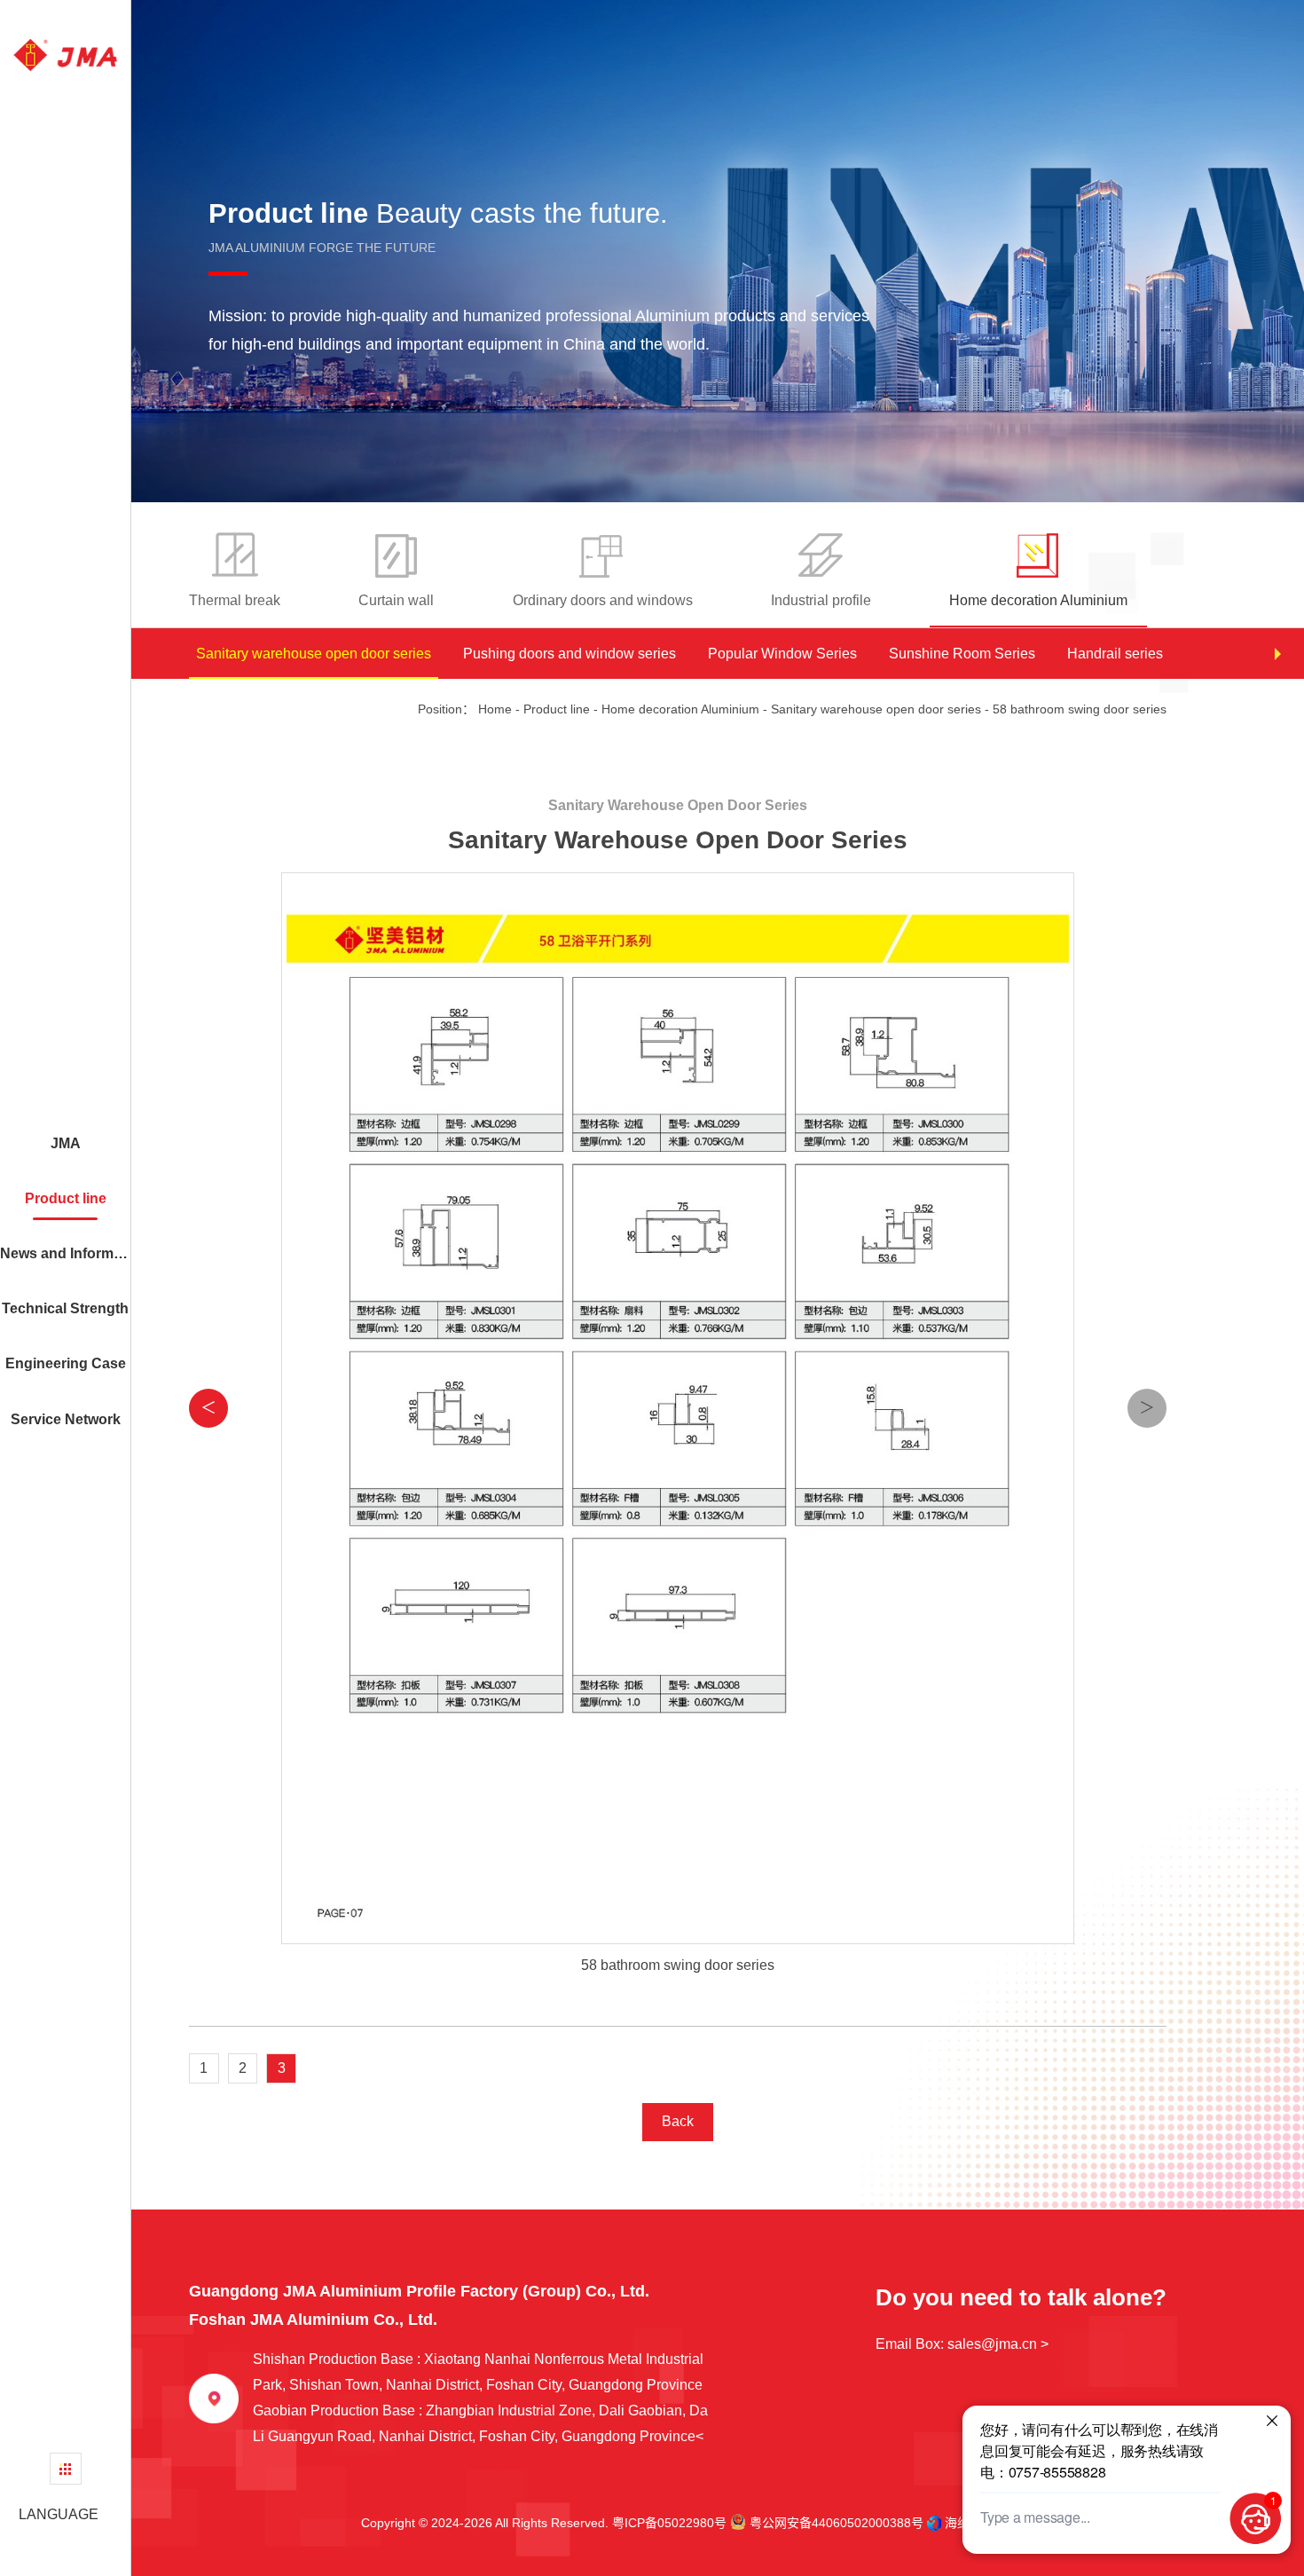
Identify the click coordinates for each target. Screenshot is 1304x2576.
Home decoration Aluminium (680, 709)
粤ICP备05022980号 (669, 2523)
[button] (1278, 654)
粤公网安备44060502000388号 (835, 2523)
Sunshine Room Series (962, 654)
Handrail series (1115, 654)
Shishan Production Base (478, 2372)
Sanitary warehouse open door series (314, 654)
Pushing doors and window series (570, 654)
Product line (557, 709)
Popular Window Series (782, 654)
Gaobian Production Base (480, 2423)
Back (678, 2121)
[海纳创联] (936, 2523)
